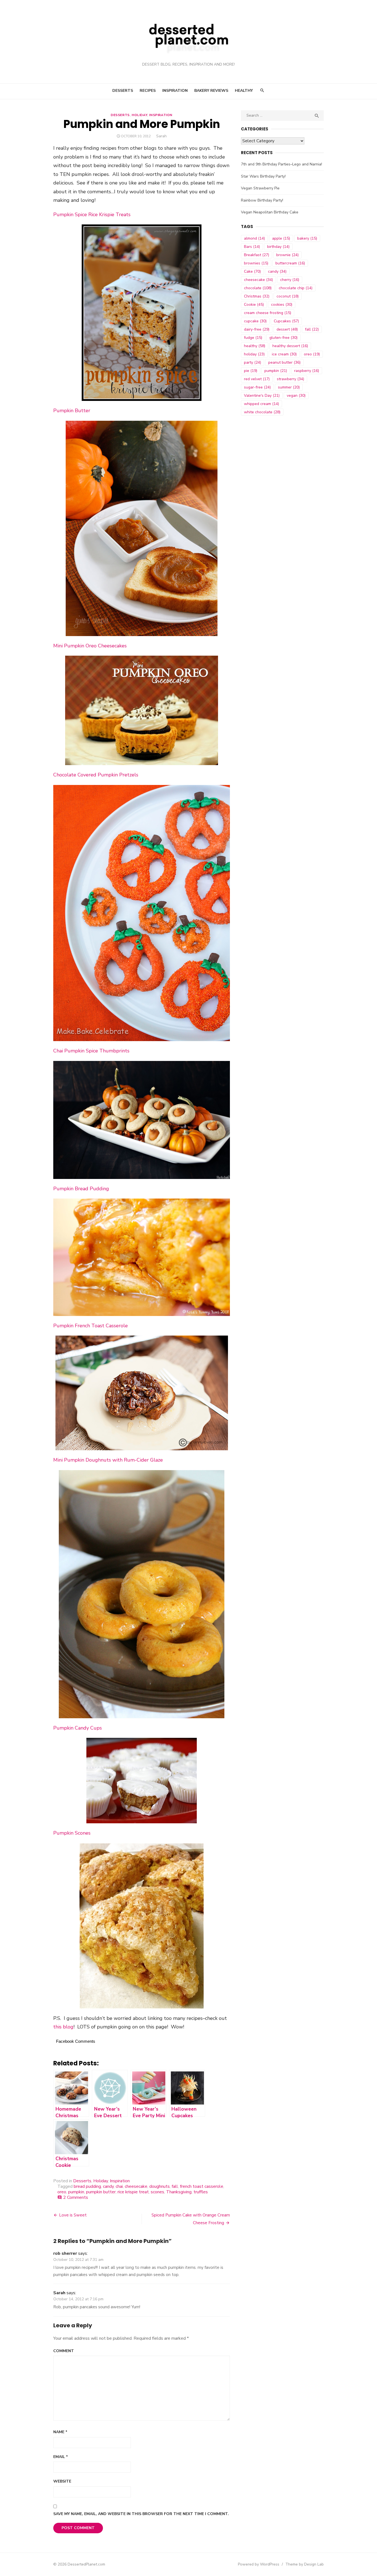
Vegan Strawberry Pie (260, 188)
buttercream (290, 263)
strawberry (290, 379)
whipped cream (261, 404)
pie (251, 371)
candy (108, 2186)
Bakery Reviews (211, 91)
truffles (201, 2192)
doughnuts (160, 2186)
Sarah (161, 136)
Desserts (123, 91)
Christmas (257, 296)
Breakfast (257, 255)
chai (119, 2186)
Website (62, 2481)
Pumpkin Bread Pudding (81, 1189)
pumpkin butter (101, 2192)
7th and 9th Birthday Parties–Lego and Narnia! (282, 164)
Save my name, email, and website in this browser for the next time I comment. (141, 2514)
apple (281, 238)
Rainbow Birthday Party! (262, 200)
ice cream (284, 354)
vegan (296, 396)
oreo (62, 2192)
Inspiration (175, 91)
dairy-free (257, 329)
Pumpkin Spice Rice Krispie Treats (92, 215)
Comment (64, 2351)
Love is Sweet (73, 2215)
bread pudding (87, 2186)
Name (60, 2432)
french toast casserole (202, 2186)
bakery (307, 238)
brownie (287, 255)
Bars (252, 247)
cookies (282, 305)
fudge (253, 338)
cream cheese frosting (268, 313)
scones (157, 2192)
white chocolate (262, 412)
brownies (256, 263)
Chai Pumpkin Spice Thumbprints (91, 1051)
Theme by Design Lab (305, 2564)
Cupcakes (286, 321)
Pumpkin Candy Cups (78, 1728)
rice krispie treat (133, 2192)
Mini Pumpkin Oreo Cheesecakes (90, 646)
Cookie (254, 305)
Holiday (139, 115)
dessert (287, 329)
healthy (255, 346)
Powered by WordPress (259, 2564)
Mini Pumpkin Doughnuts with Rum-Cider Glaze (108, 1460)
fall (175, 2186)
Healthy (244, 91)
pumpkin (76, 2192)
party (253, 362)
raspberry (307, 371)
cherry (290, 280)
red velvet (257, 379)
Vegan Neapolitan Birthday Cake (270, 212)
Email (61, 2457)
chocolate (258, 288)
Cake (252, 271)
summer (289, 387)
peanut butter (284, 362)
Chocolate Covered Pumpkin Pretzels (96, 775)
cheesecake (136, 2186)
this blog (63, 2027)
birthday (278, 247)
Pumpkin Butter (72, 411)
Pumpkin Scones (72, 1833)
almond (254, 238)
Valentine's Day (262, 396)
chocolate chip (296, 288)
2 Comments (76, 2197)
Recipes (148, 91)
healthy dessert (290, 346)
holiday (254, 354)
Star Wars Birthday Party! (263, 176)
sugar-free (257, 387)
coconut (288, 296)
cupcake (255, 321)
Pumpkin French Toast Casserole (91, 1326)
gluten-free (283, 338)
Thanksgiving (179, 2192)
